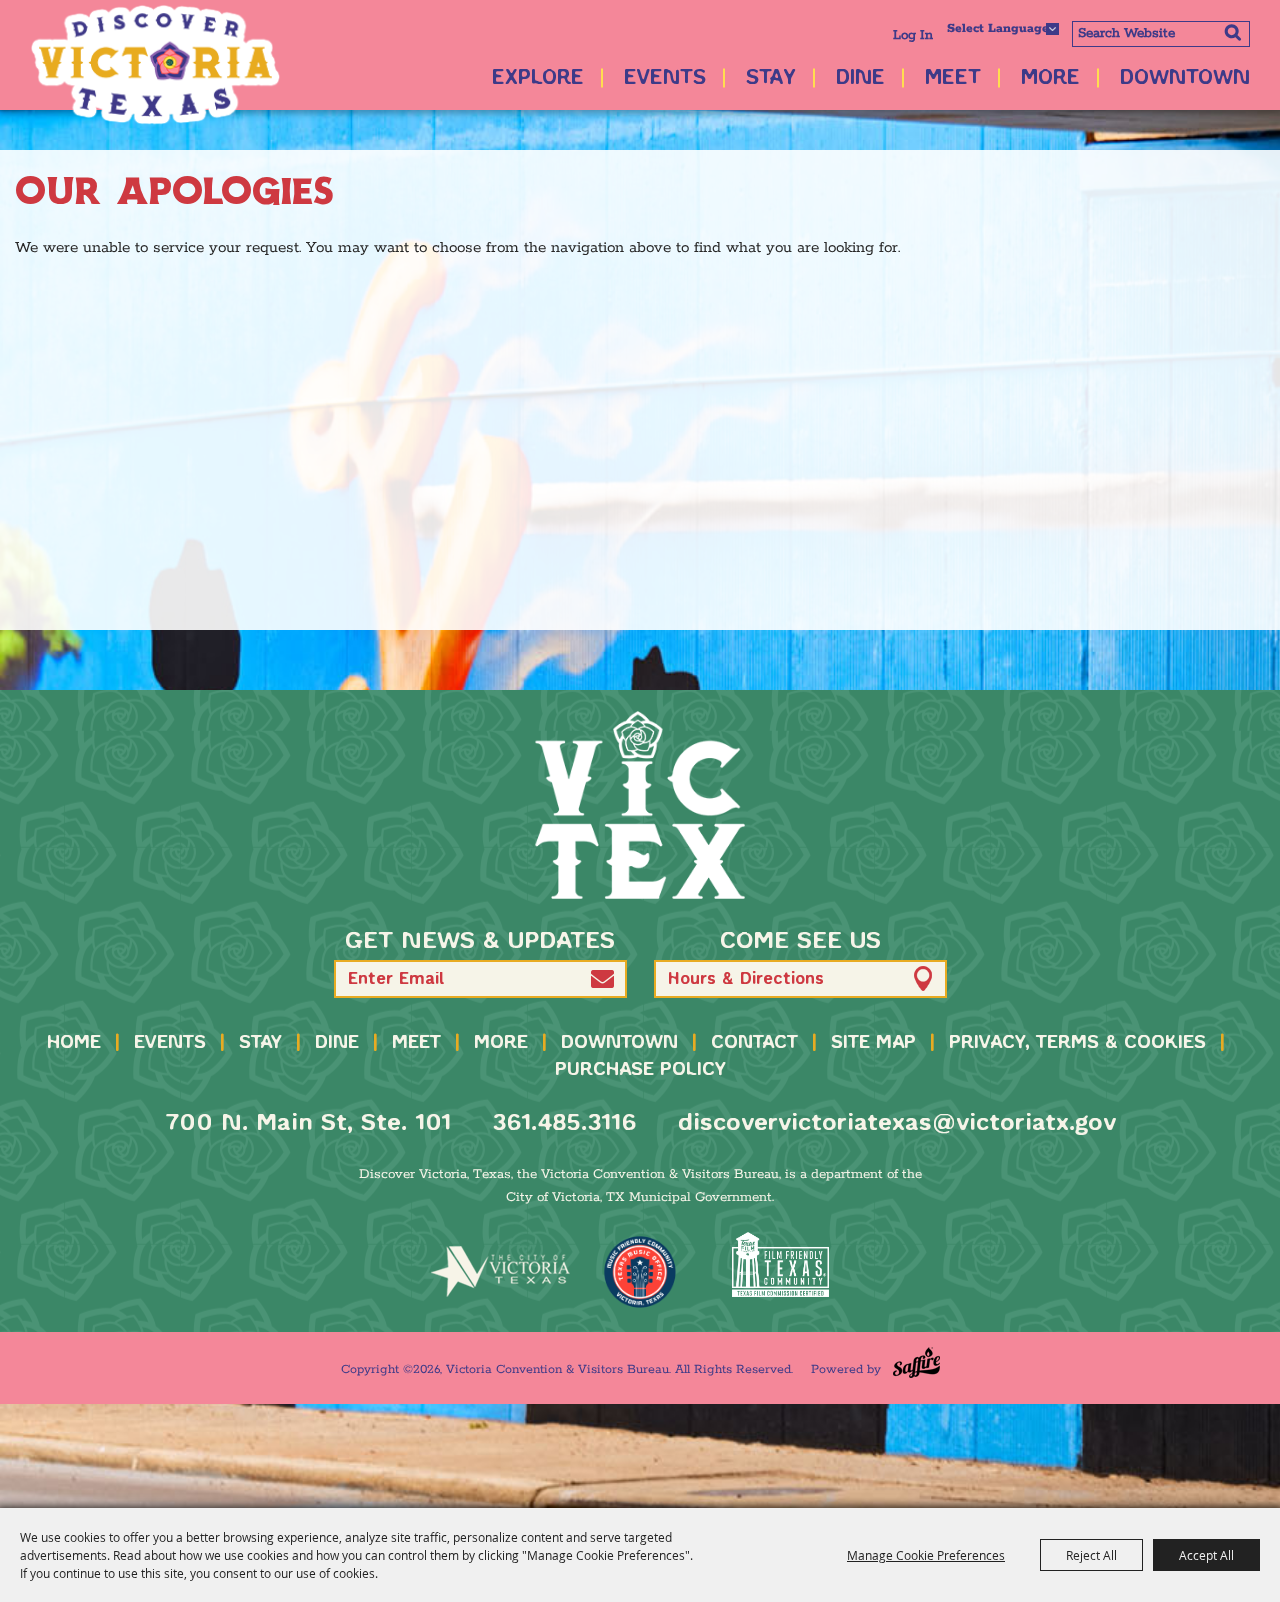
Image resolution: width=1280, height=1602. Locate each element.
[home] (640, 805)
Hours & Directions (746, 979)
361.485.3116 (564, 1123)
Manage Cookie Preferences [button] (926, 1555)
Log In (913, 35)
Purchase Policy (640, 1070)
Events (665, 78)
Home (74, 1043)
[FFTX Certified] (780, 1264)
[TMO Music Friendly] (640, 1272)
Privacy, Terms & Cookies (1077, 1043)
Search (1232, 32)
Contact (754, 1043)
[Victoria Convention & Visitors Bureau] (155, 65)
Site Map (873, 1043)
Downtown (1185, 78)
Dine (860, 78)
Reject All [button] (1091, 1555)
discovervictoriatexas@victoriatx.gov (897, 1123)
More (1050, 78)
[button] (602, 978)
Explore (538, 78)
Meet (953, 78)
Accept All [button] (1206, 1555)
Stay (771, 78)
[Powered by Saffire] (916, 1362)
